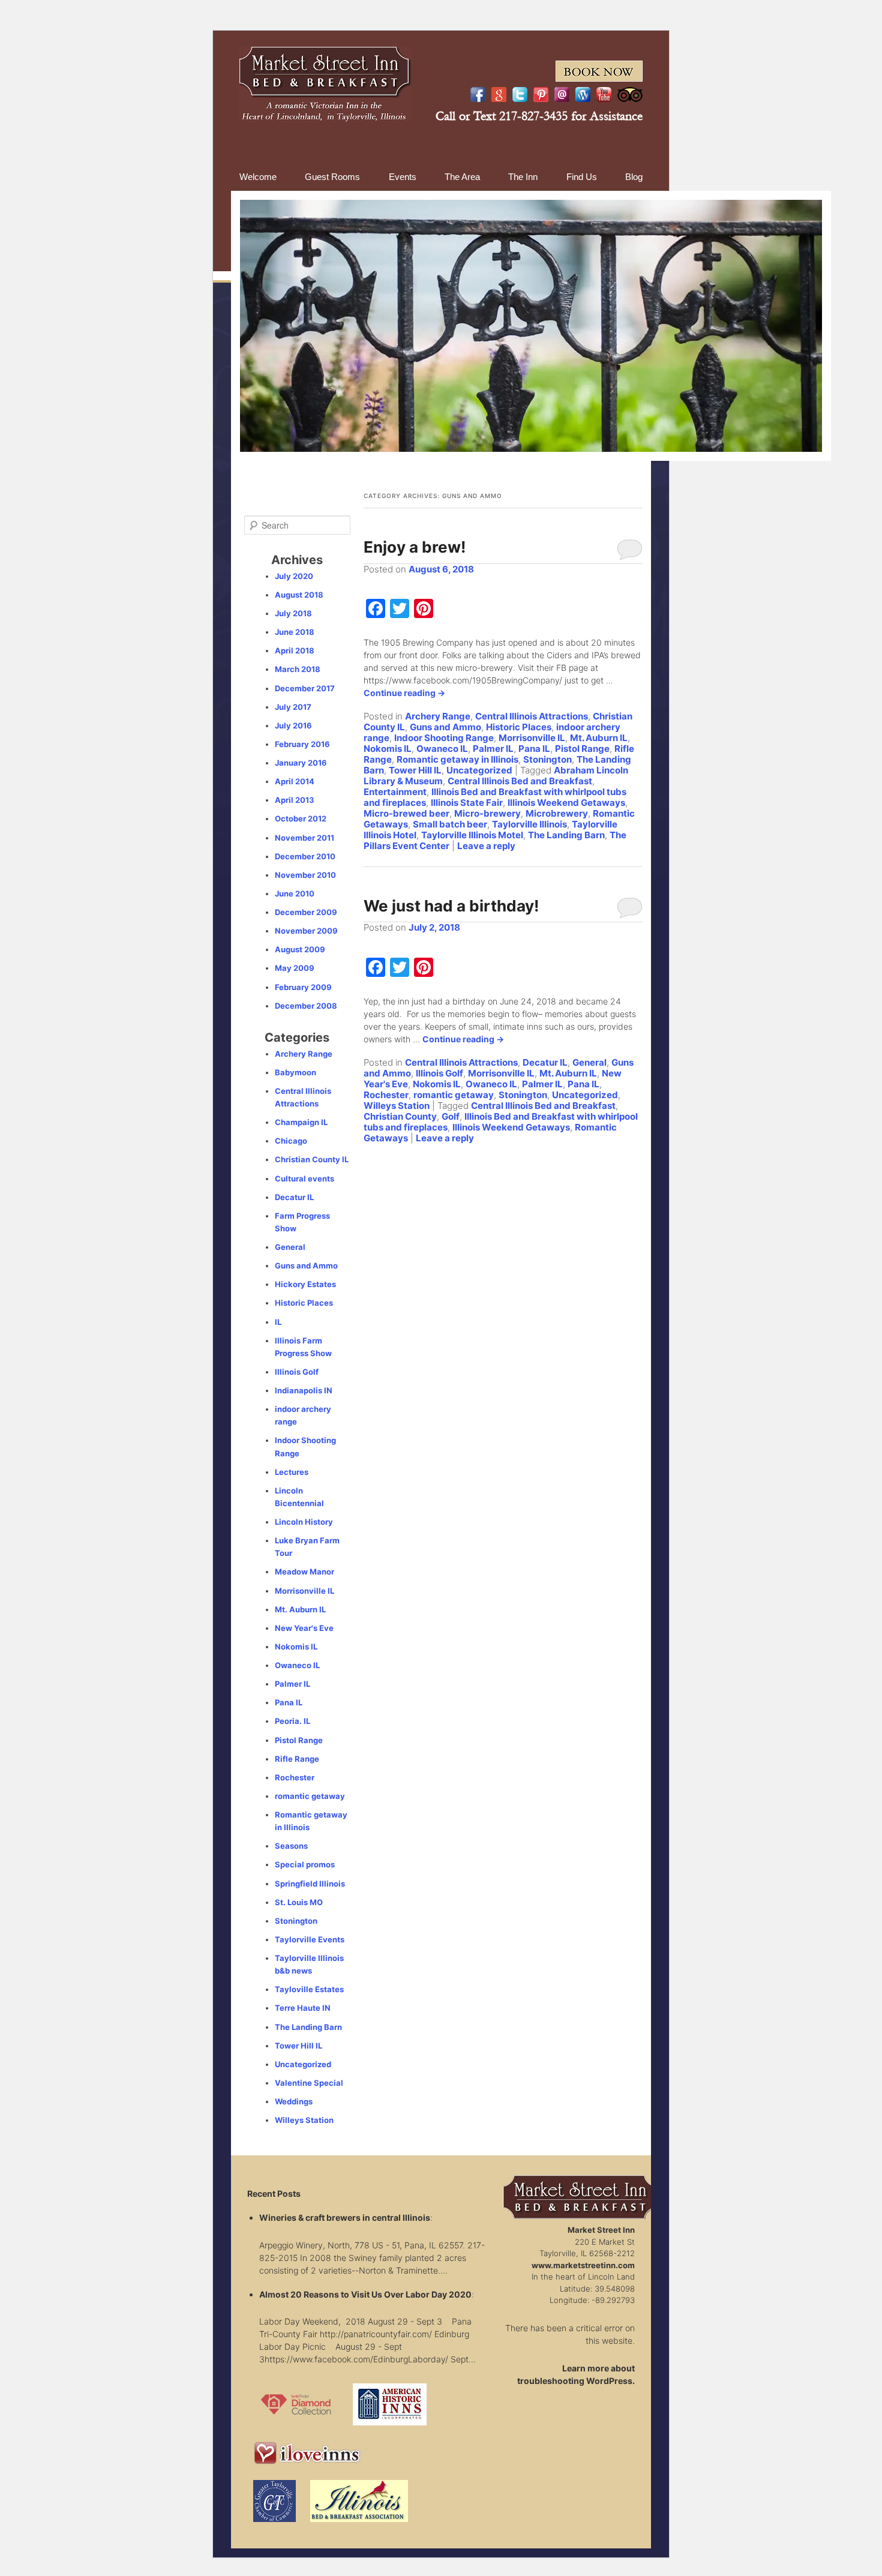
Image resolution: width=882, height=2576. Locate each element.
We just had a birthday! (451, 906)
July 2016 (293, 725)
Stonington (547, 759)
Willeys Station (397, 1106)
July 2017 (293, 707)
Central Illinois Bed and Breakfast (520, 781)
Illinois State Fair (467, 803)
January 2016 (301, 763)
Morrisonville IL (532, 738)
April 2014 (295, 781)
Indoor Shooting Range (444, 738)
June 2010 (295, 893)
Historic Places (519, 727)
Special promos (305, 1864)
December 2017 (305, 688)
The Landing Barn (566, 835)
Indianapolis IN (304, 1390)
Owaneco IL (442, 749)
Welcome (258, 177)
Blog (634, 177)
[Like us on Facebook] (478, 95)
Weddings (294, 2101)
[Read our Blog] (583, 95)
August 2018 (299, 595)
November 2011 (304, 838)
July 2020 (294, 576)
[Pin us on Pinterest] (541, 95)
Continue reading (404, 693)
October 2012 (301, 818)
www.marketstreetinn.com (583, 2265)
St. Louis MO (299, 1902)
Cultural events (304, 1178)
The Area (462, 177)
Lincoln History (304, 1522)
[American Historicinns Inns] (390, 2428)
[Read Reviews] (630, 95)
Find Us (582, 177)
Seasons (291, 1846)
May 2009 (295, 968)
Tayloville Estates (309, 1989)
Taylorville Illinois (529, 824)
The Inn (523, 177)
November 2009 (306, 931)
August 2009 (300, 949)
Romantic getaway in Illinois (457, 759)
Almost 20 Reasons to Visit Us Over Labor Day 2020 (365, 2294)
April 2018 (295, 650)
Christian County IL (312, 1159)
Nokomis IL (388, 749)
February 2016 (302, 744)
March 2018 (298, 669)
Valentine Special (309, 2083)
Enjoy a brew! (415, 547)
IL (278, 1322)
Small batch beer (450, 824)
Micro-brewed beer (406, 813)
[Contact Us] (562, 95)
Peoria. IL (292, 1721)
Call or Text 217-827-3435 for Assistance (539, 116)
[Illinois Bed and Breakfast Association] (359, 2525)
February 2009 (303, 987)
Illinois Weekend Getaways (566, 803)
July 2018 (293, 613)
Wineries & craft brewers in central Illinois (345, 2217)
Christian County (400, 1116)
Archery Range (438, 716)
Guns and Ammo (445, 727)
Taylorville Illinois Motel (472, 835)
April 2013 (295, 800)
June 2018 (295, 632)
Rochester (386, 1095)
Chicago (291, 1141)
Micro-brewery (487, 813)
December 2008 (306, 1006)
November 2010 (305, 875)
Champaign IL (301, 1122)
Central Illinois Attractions (532, 716)
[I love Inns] (309, 2468)
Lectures (292, 1472)
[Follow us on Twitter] (520, 95)
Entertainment (395, 792)
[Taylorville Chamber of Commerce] (274, 2525)
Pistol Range (582, 749)
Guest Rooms (332, 177)
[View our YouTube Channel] (604, 95)
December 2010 (305, 856)
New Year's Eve (304, 1628)
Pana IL (534, 749)
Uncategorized (479, 770)
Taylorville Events (310, 1939)
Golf (451, 1116)
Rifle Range (297, 1759)
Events (403, 177)
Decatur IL (545, 1062)
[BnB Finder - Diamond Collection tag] (296, 2428)
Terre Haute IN (303, 2008)
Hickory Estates (305, 1284)
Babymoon (295, 1072)
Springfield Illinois (310, 1884)
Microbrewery (557, 813)
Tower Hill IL (415, 770)
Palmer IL (493, 749)
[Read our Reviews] (499, 95)
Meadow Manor (304, 1572)
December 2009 (306, 912)
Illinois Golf (439, 1073)
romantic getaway (454, 1095)
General (589, 1062)
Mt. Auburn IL (599, 738)
